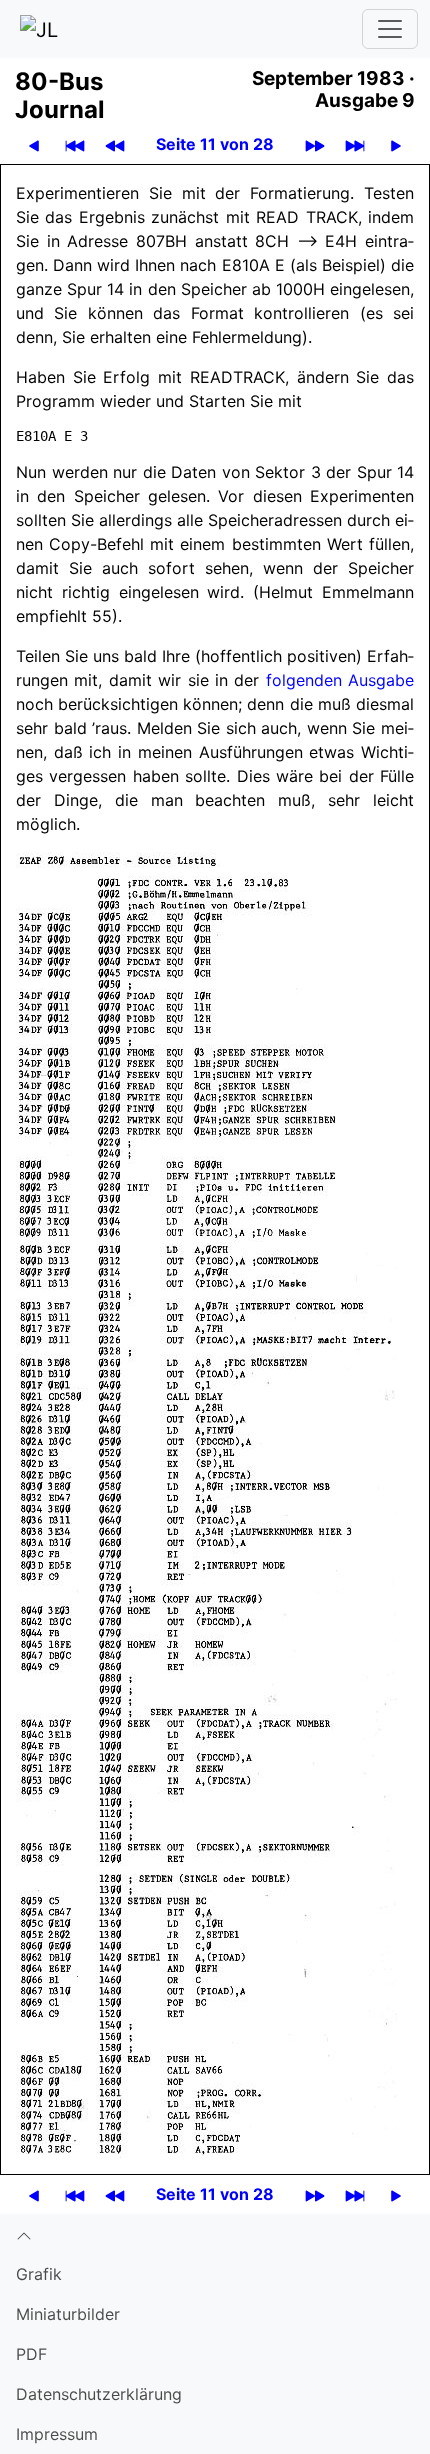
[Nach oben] (215, 2234)
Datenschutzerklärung (99, 2394)
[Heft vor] (315, 144)
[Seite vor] (396, 144)
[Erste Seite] (75, 144)
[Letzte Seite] (355, 144)
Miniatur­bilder (68, 2314)
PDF (31, 2354)
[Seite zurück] (34, 144)
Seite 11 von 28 (215, 144)
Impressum (57, 2434)
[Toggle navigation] (390, 29)
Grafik (39, 2274)
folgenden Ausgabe (340, 680)
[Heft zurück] (115, 144)
